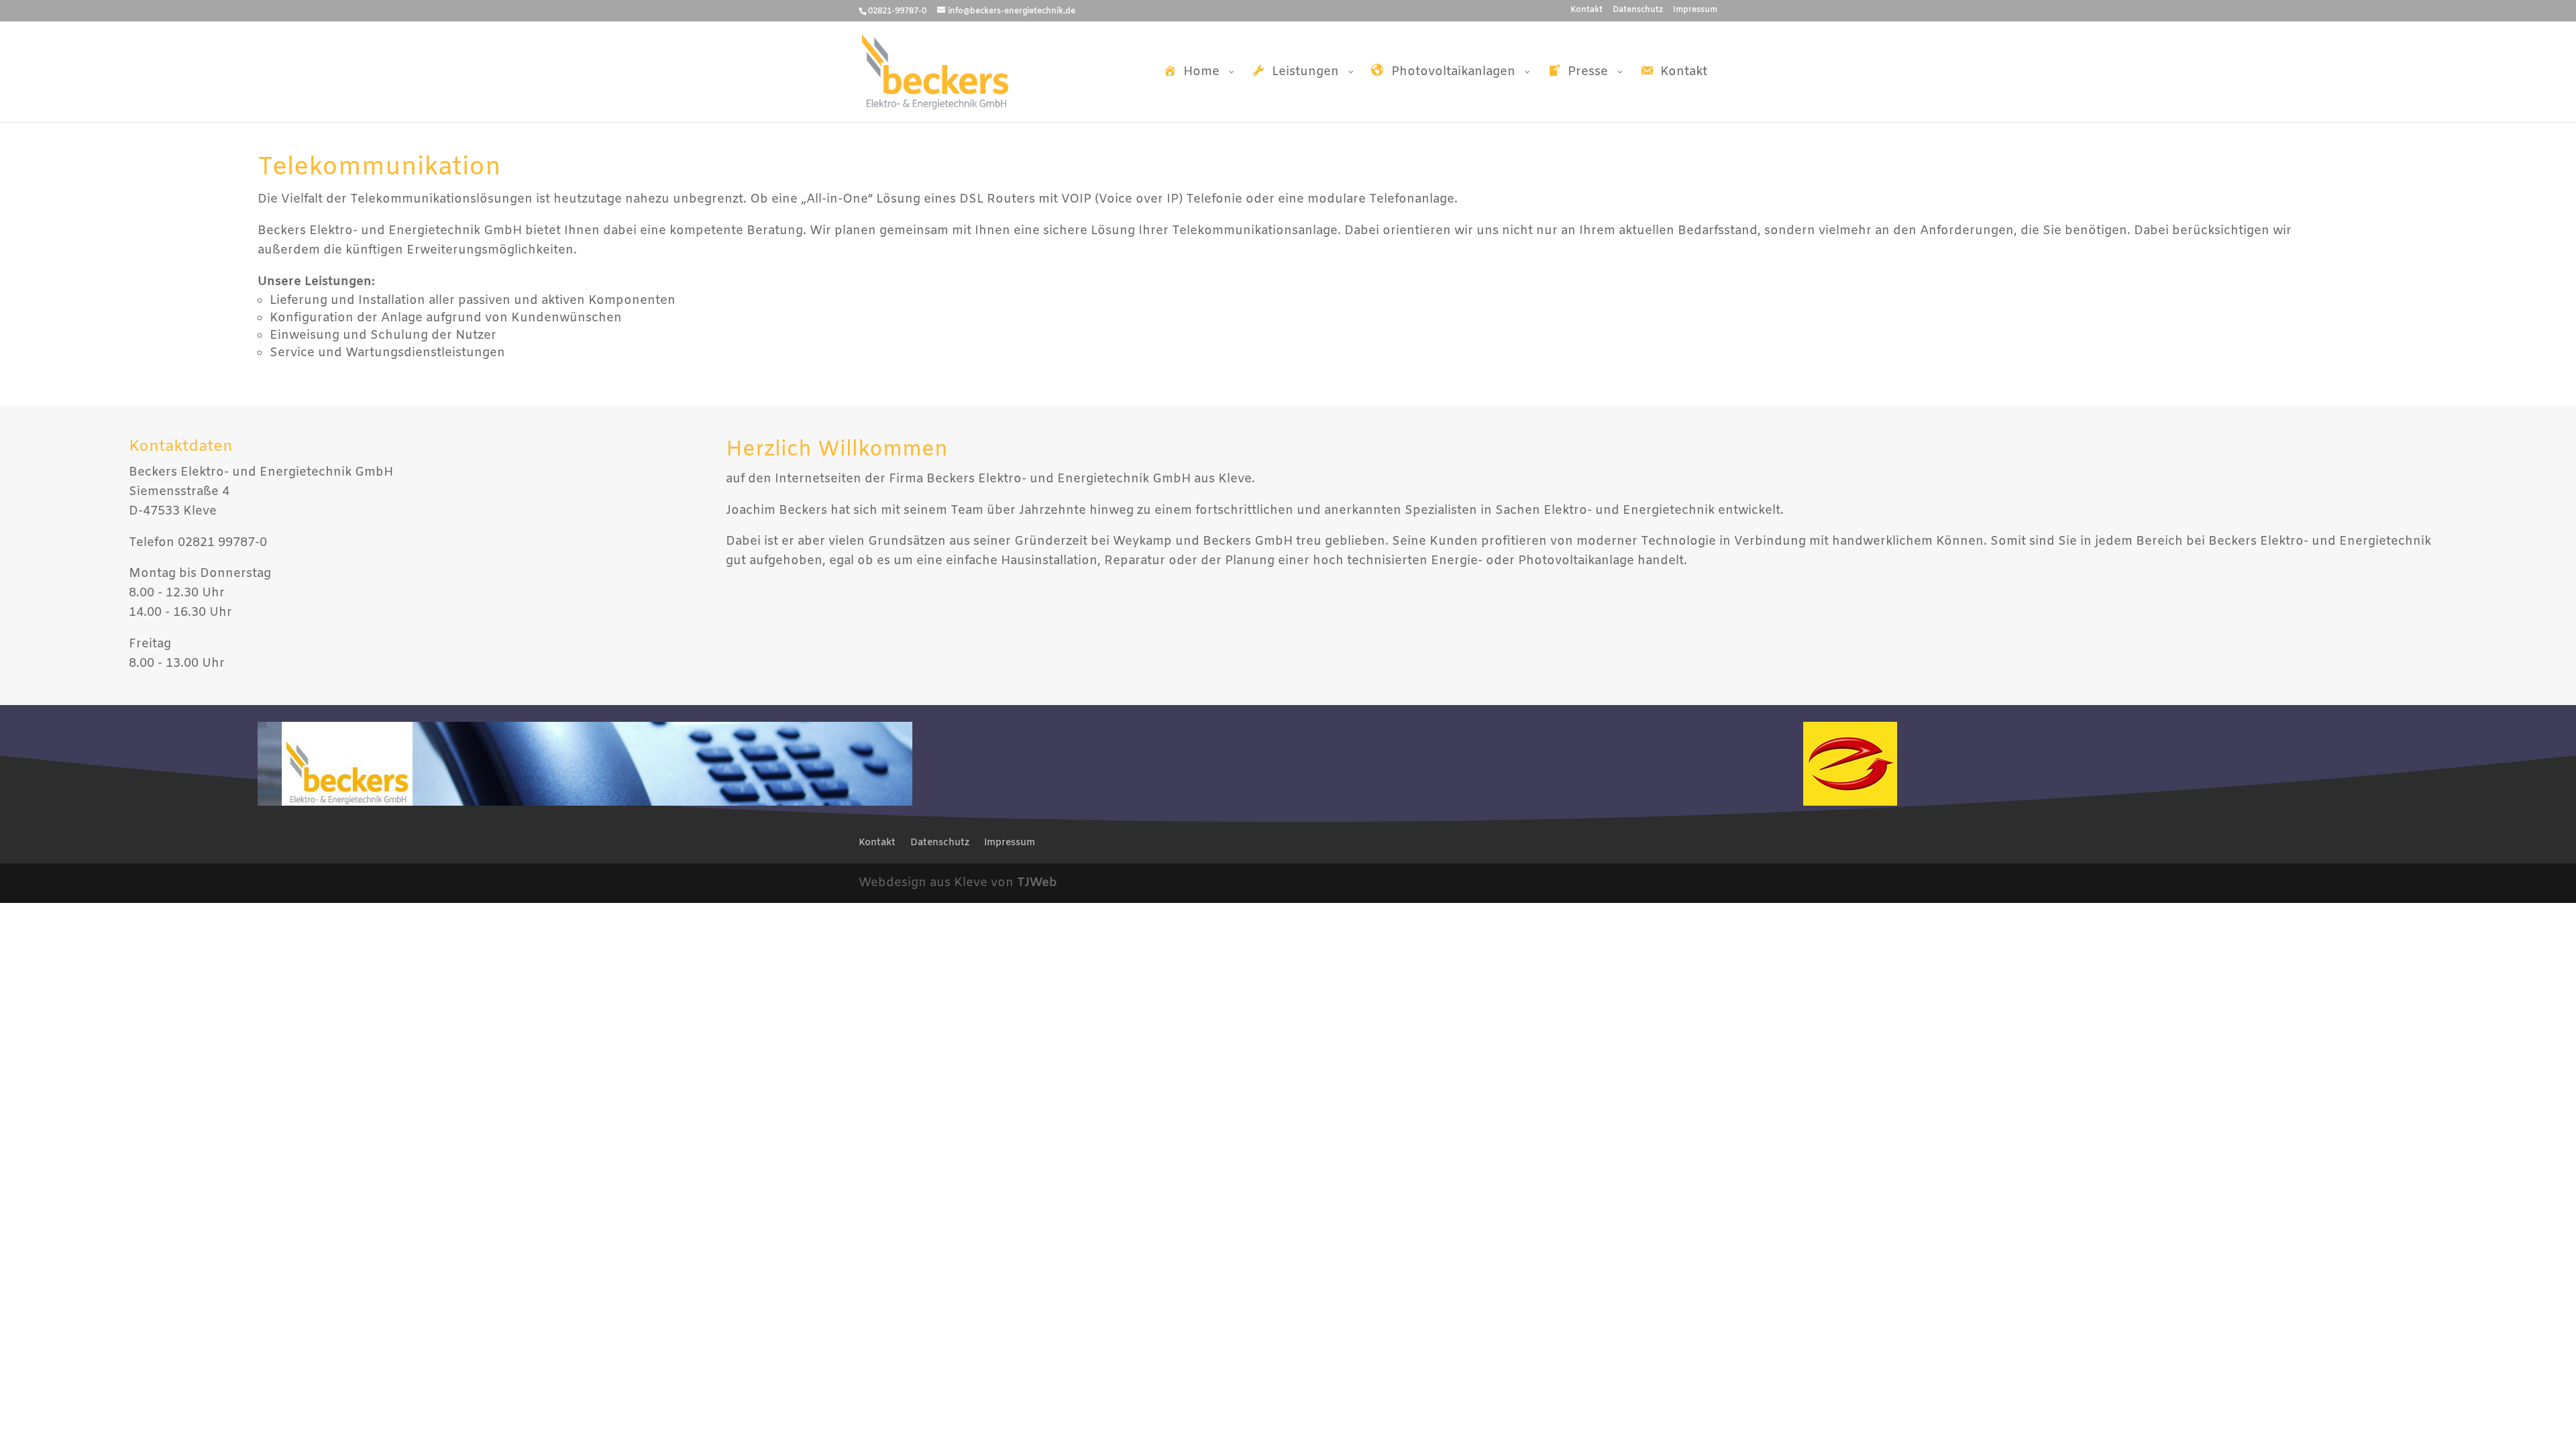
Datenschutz (1638, 11)
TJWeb (1037, 883)
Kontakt (1587, 11)
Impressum (1695, 11)
